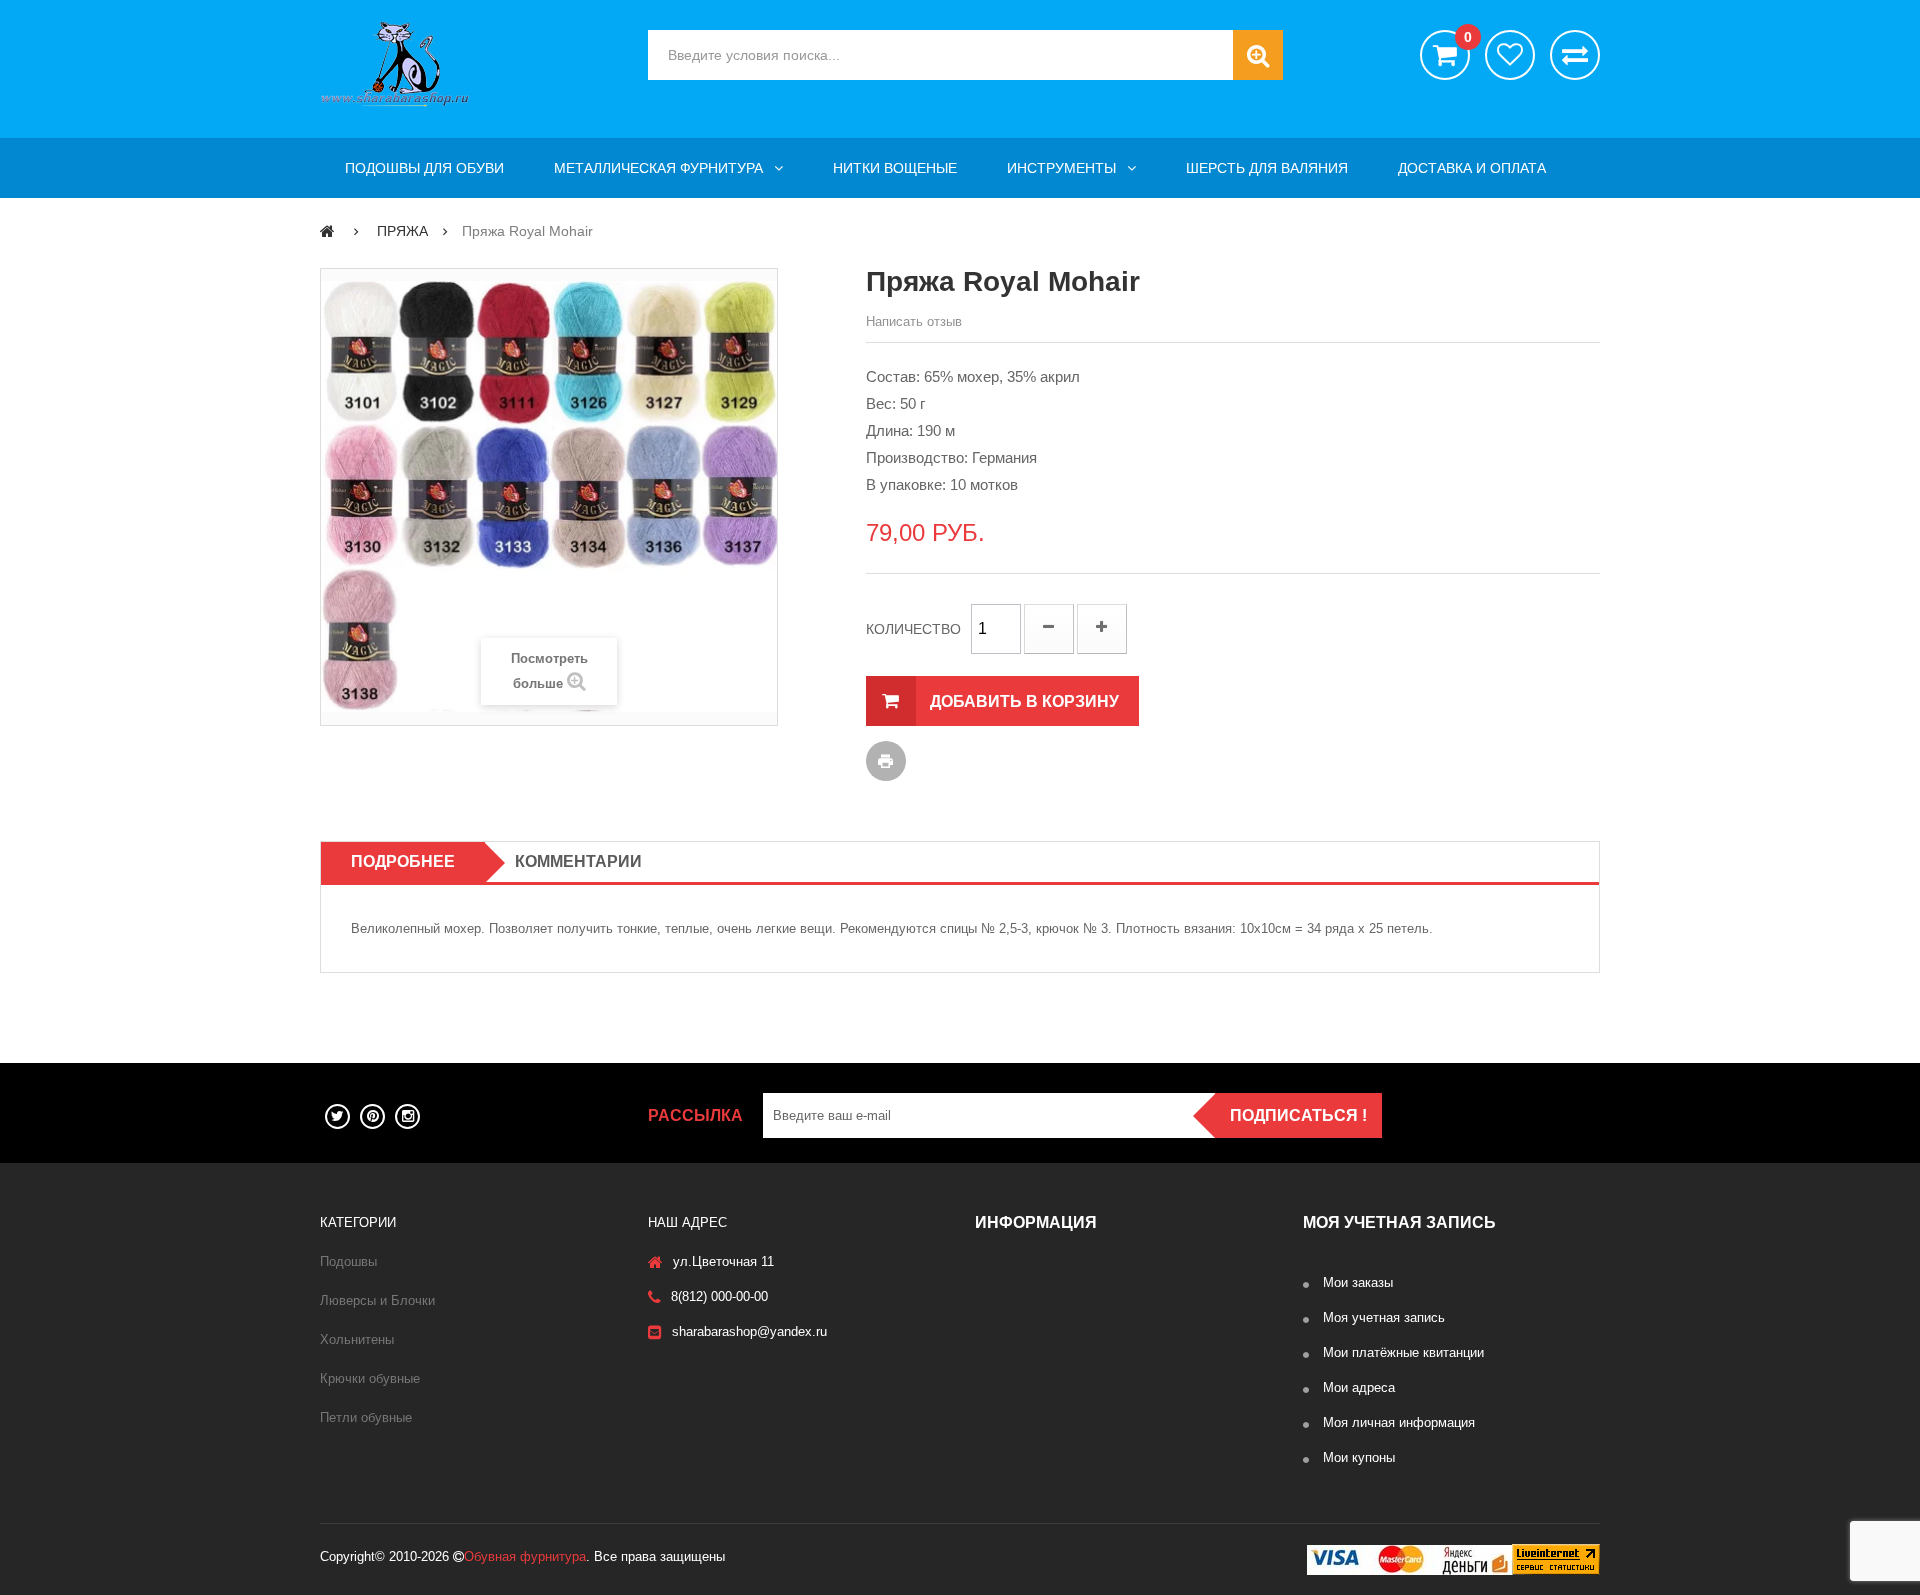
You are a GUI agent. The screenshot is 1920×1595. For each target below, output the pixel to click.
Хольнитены (357, 1339)
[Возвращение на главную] (327, 230)
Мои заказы (1358, 1282)
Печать (886, 761)
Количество (913, 629)
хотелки (1510, 55)
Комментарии (578, 861)
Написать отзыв (914, 321)
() (1467, 37)
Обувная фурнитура (525, 1556)
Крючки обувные (370, 1378)
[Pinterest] (372, 1116)
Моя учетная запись (1384, 1317)
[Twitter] (337, 1116)
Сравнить (1575, 55)
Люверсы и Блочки (377, 1300)
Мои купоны (1359, 1457)
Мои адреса (1359, 1387)
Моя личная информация (1399, 1422)
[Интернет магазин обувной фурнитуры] (469, 64)
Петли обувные (366, 1417)
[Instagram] (407, 1116)
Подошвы (348, 1261)
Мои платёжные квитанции (1403, 1352)
